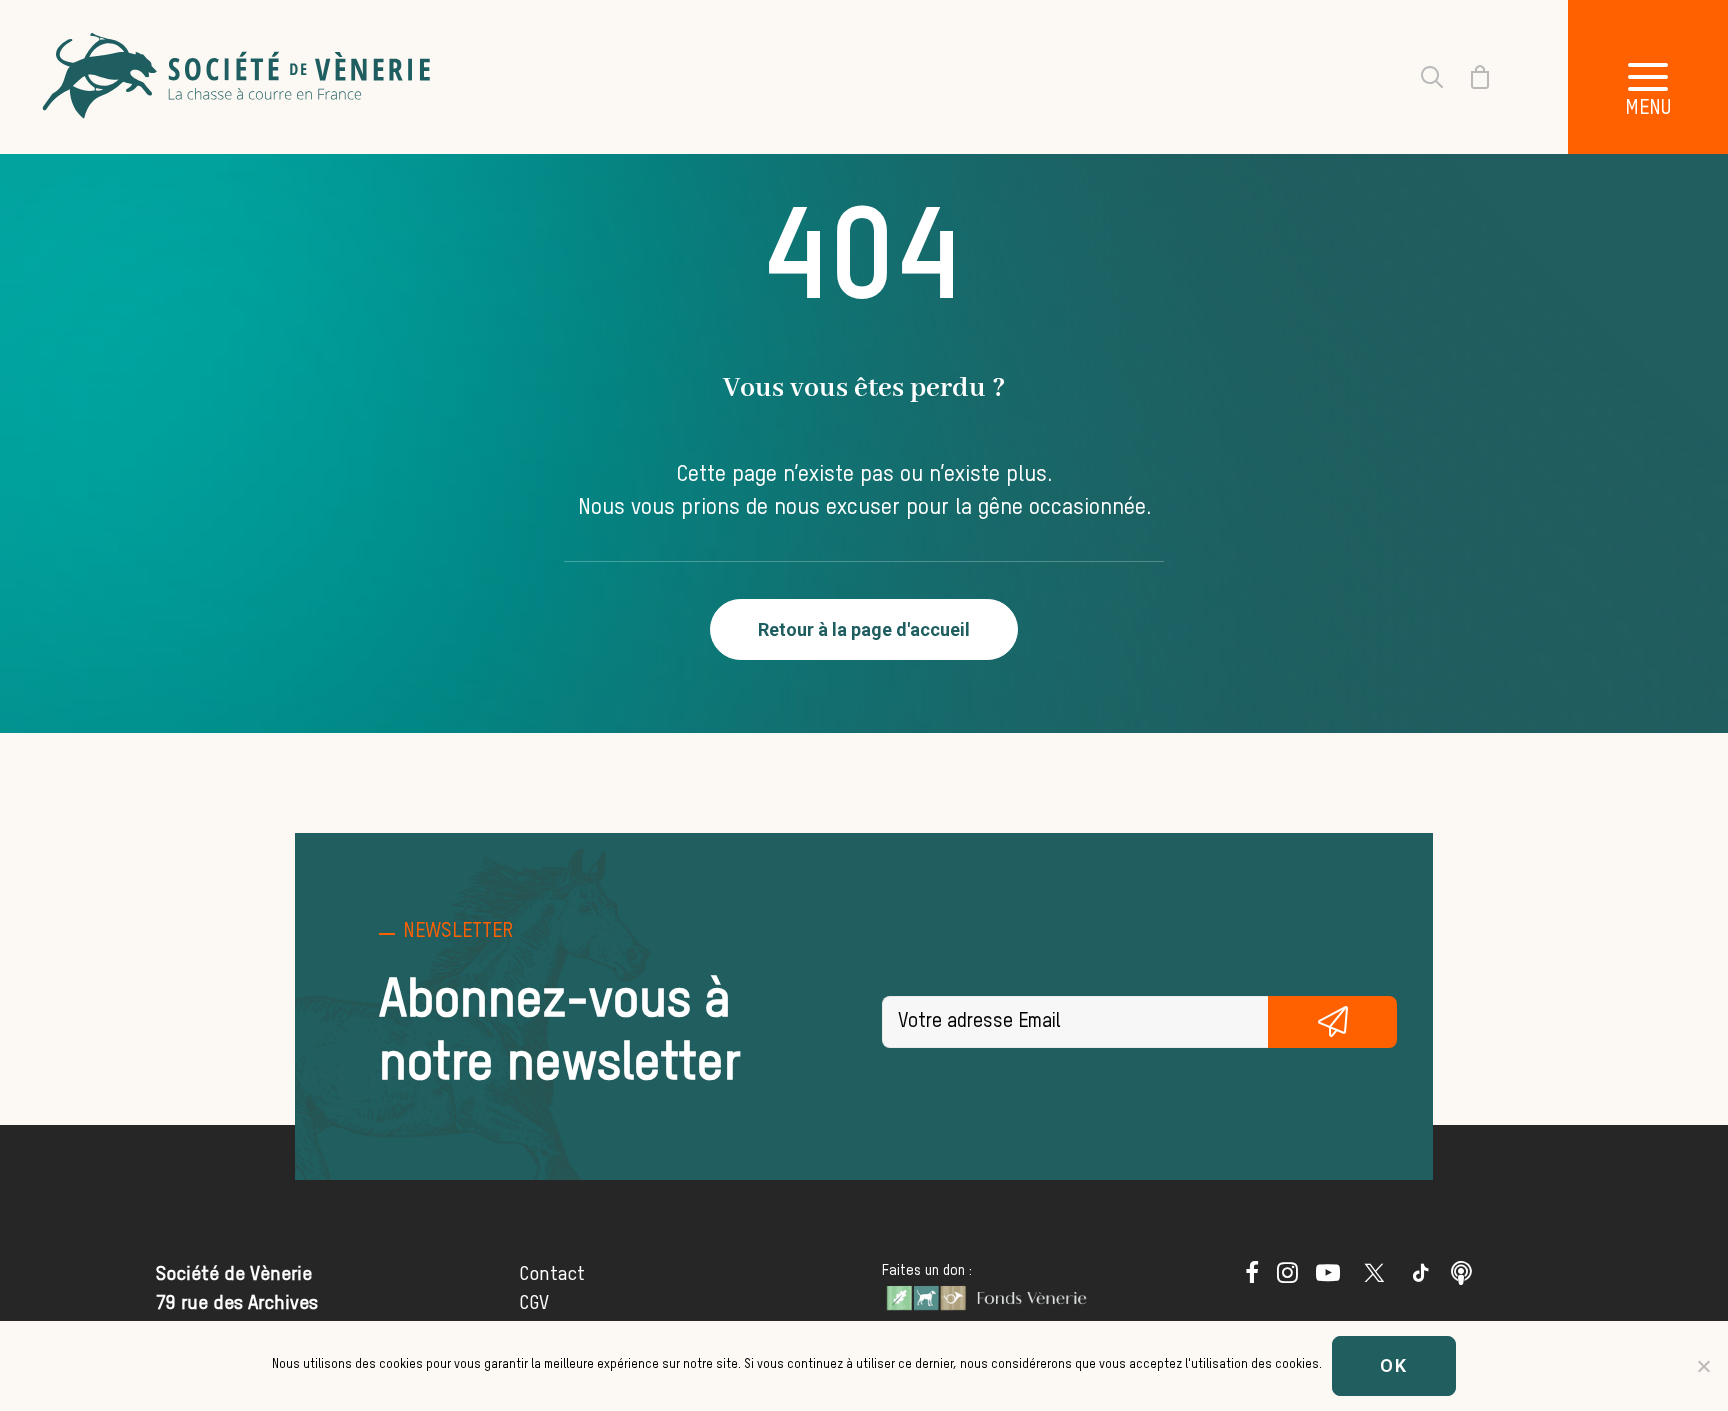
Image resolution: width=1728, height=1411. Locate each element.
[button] (1648, 77)
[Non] (1703, 1366)
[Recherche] (1420, 77)
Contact (552, 1274)
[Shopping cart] (1468, 77)
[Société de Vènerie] (239, 77)
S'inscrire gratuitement (1332, 1022)
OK (1394, 1365)
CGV (534, 1303)
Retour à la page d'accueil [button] (864, 629)
